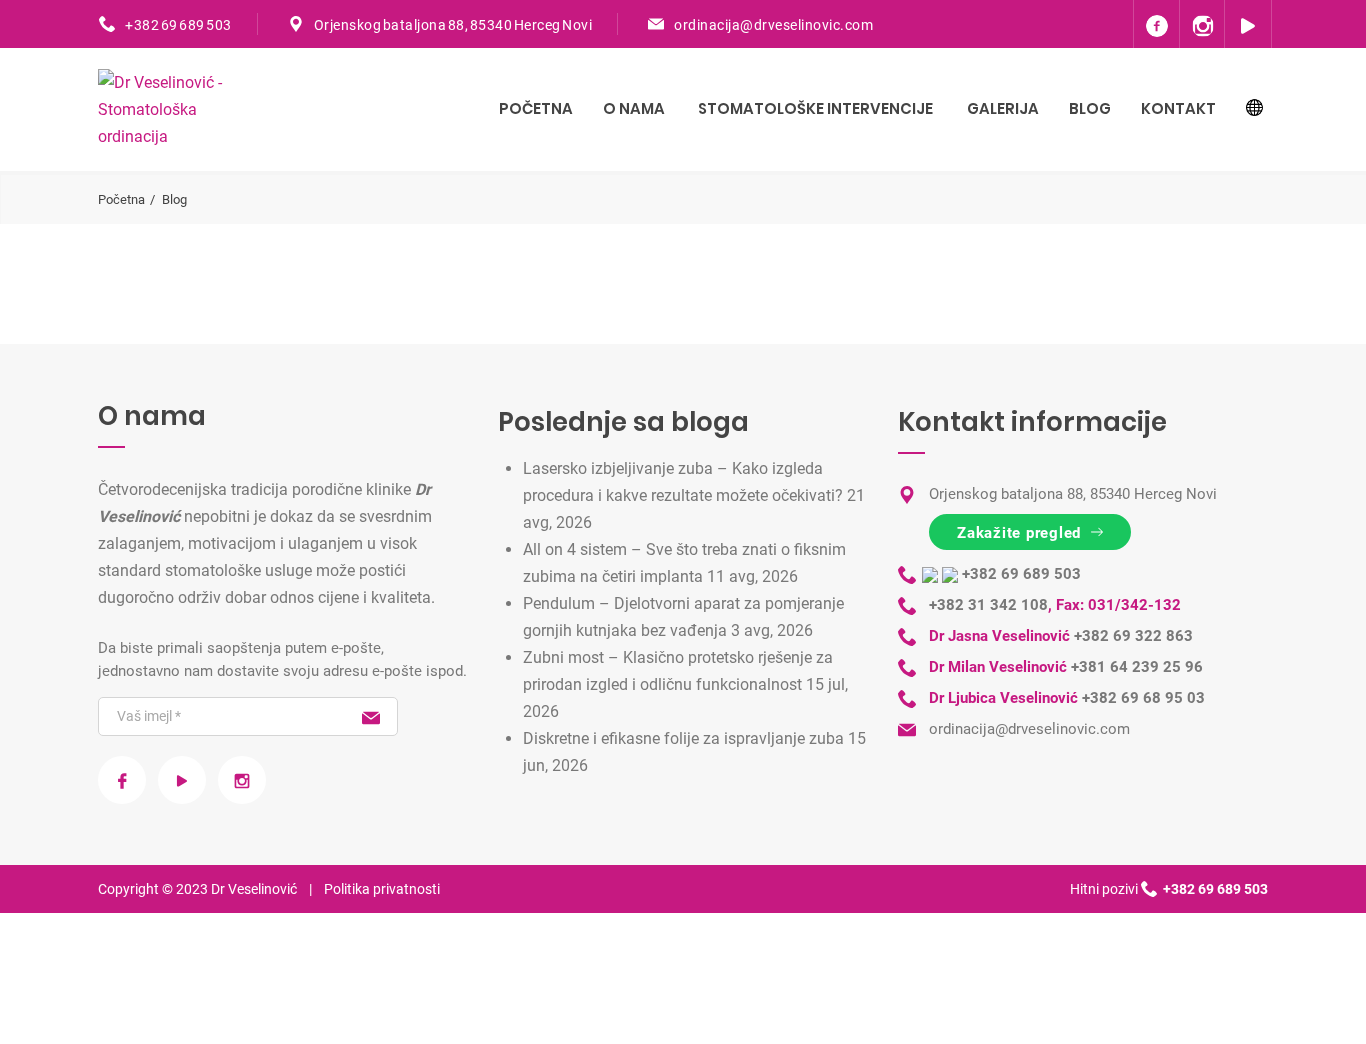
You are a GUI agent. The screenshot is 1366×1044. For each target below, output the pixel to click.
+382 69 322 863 (1133, 636)
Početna (536, 108)
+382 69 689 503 (178, 25)
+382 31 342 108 (988, 605)
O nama (634, 108)
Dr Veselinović (254, 889)
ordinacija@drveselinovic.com (773, 25)
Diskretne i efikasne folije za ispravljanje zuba (683, 738)
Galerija (1003, 108)
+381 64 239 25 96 (1137, 667)
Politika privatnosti (382, 889)
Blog (1090, 108)
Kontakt (1178, 108)
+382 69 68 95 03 (1143, 698)
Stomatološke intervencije (815, 108)
